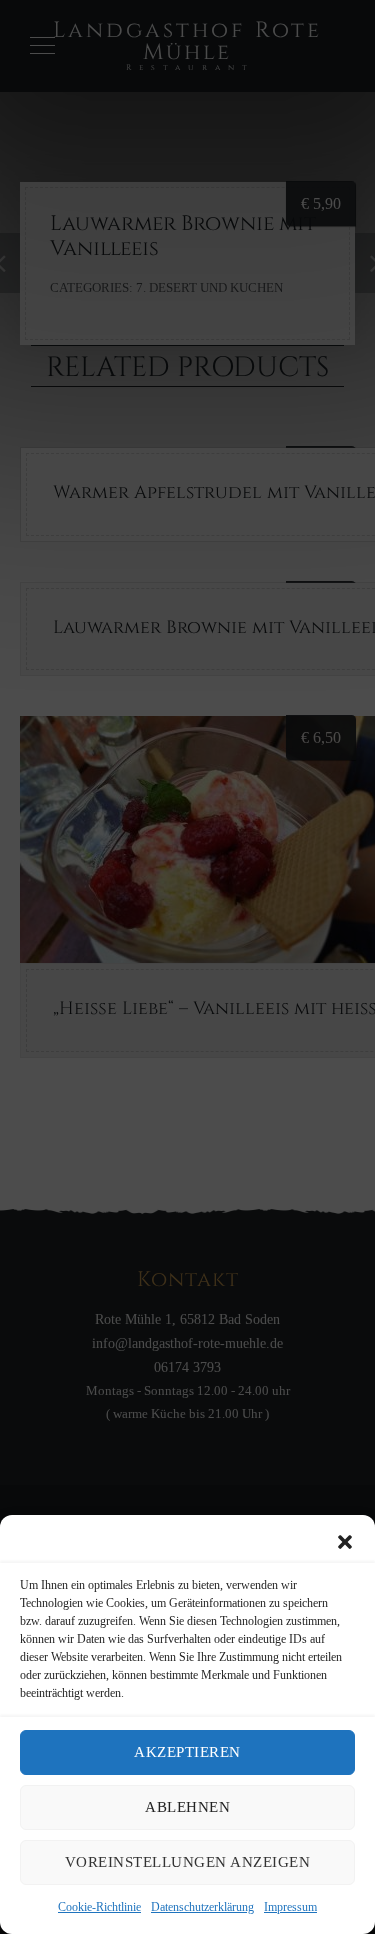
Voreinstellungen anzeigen (188, 1862)
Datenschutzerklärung (202, 1907)
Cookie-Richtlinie (99, 1907)
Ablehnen (187, 1807)
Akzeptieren (187, 1752)
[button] (345, 1542)
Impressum (290, 1907)
